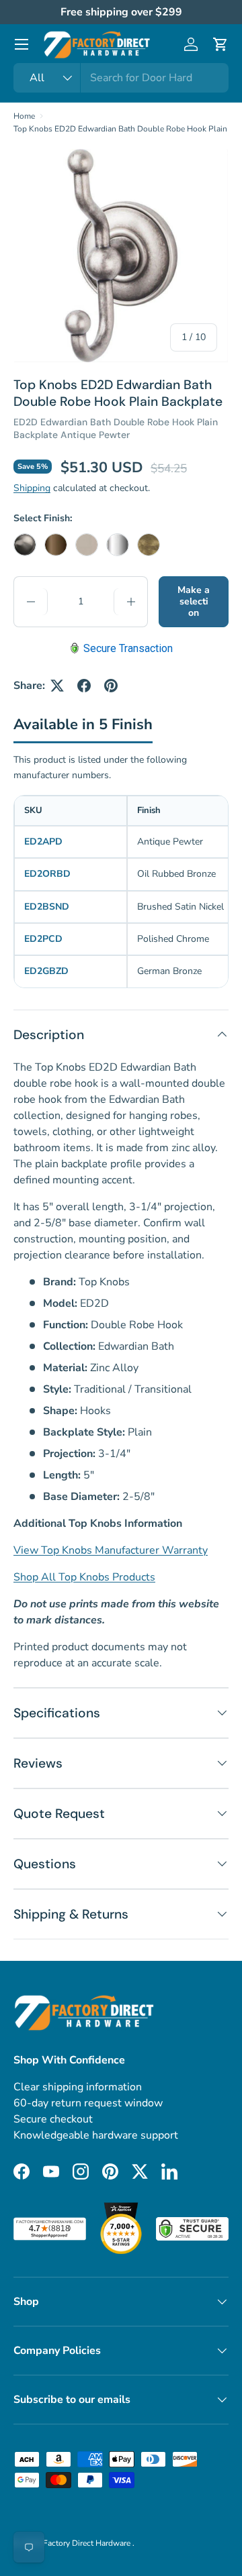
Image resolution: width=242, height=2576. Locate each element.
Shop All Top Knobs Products (84, 1577)
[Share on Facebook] (84, 686)
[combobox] (121, 78)
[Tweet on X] (57, 686)
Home (24, 116)
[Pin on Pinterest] (111, 686)
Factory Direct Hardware (88, 2543)
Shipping (32, 488)
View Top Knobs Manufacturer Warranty (111, 1550)
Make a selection (194, 601)
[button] (220, 44)
